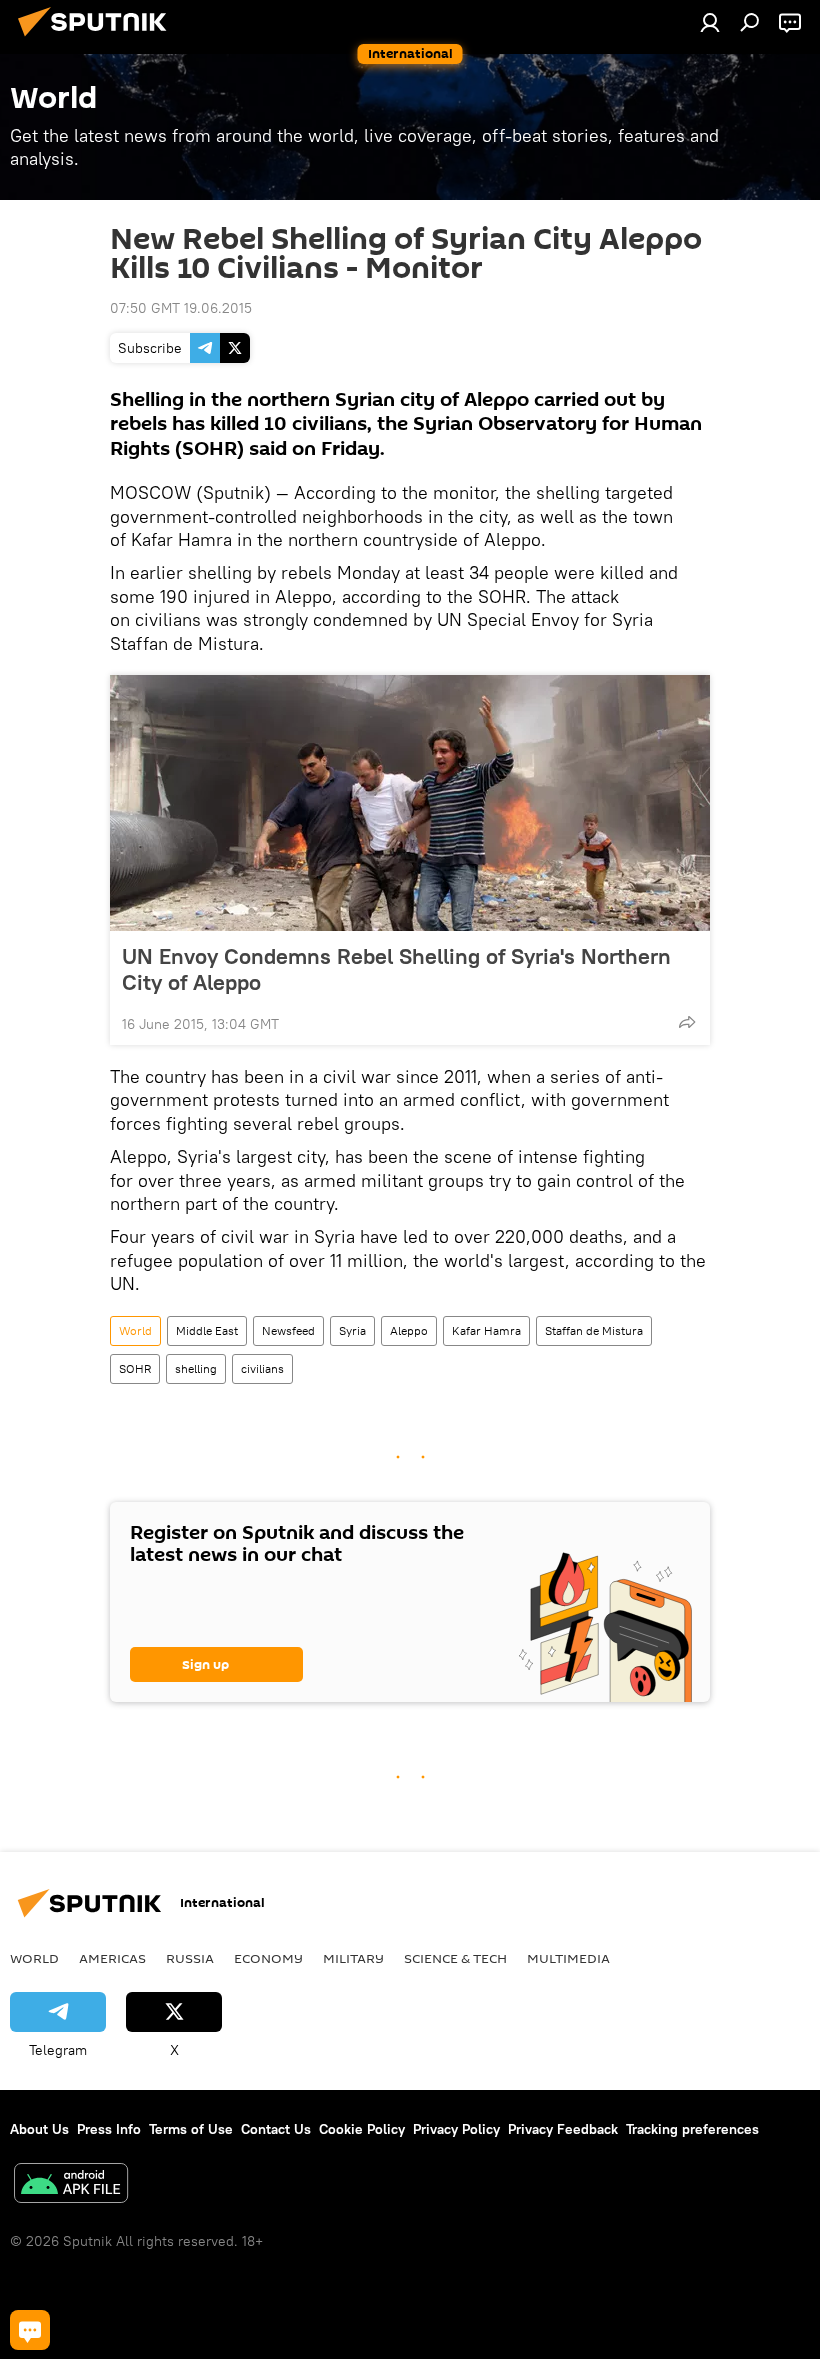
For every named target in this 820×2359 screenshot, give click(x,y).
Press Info (109, 2129)
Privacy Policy (456, 2129)
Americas (112, 1958)
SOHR (135, 1368)
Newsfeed (288, 1330)
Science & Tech (455, 1958)
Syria (352, 1330)
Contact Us (276, 2129)
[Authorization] (710, 22)
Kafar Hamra (486, 1330)
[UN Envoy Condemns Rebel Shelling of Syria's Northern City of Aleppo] (410, 803)
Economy (268, 1958)
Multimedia (568, 1958)
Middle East (207, 1330)
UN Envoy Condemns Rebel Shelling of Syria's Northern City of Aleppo (396, 969)
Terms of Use (191, 2129)
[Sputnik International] (98, 39)
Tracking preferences (692, 2129)
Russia (190, 1958)
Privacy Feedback (563, 2129)
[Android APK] (71, 2185)
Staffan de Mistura (594, 1330)
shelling (196, 1368)
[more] (687, 1022)
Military (353, 1958)
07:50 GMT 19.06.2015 (181, 308)
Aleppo (409, 1330)
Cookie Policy (362, 2129)
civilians (262, 1368)
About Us (39, 2129)
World (135, 1330)
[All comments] (30, 2330)
